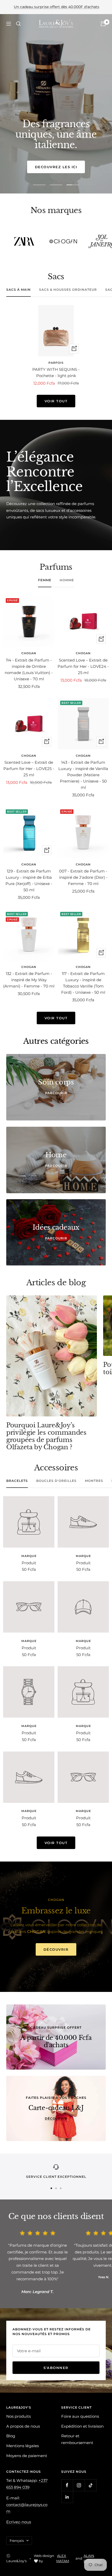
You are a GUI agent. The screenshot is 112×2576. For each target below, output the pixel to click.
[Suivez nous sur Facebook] (67, 2485)
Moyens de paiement (27, 2456)
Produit (29, 1563)
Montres (94, 1481)
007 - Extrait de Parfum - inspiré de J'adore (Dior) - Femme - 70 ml (83, 877)
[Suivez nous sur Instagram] (79, 2485)
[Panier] (103, 24)
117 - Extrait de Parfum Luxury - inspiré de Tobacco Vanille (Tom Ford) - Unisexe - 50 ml (83, 983)
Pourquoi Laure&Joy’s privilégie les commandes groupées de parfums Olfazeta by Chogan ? (46, 1436)
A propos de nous (23, 2426)
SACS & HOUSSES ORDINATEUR (68, 290)
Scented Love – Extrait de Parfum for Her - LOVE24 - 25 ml (83, 666)
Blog (11, 2436)
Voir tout (56, 401)
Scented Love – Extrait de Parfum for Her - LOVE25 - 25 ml (29, 769)
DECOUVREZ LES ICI (56, 167)
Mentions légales (23, 2446)
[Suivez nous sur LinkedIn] (67, 2497)
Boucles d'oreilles (56, 1481)
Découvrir (56, 1949)
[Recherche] (18, 24)
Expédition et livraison (82, 2426)
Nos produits (18, 2416)
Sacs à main (18, 290)
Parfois (56, 363)
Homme (67, 580)
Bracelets (17, 1481)
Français (17, 2541)
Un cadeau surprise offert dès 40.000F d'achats (57, 7)
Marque (29, 1556)
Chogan (29, 653)
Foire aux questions (80, 2416)
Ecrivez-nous (19, 2522)
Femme (45, 580)
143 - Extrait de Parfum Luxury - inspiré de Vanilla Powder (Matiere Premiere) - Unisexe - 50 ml (83, 775)
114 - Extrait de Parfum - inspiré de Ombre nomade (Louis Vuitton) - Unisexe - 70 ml (29, 669)
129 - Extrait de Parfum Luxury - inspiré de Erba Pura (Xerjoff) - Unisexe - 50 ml (29, 880)
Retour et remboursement (77, 2439)
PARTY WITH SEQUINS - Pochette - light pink (56, 372)
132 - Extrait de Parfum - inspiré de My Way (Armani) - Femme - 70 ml (29, 980)
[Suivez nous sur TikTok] (91, 2485)
